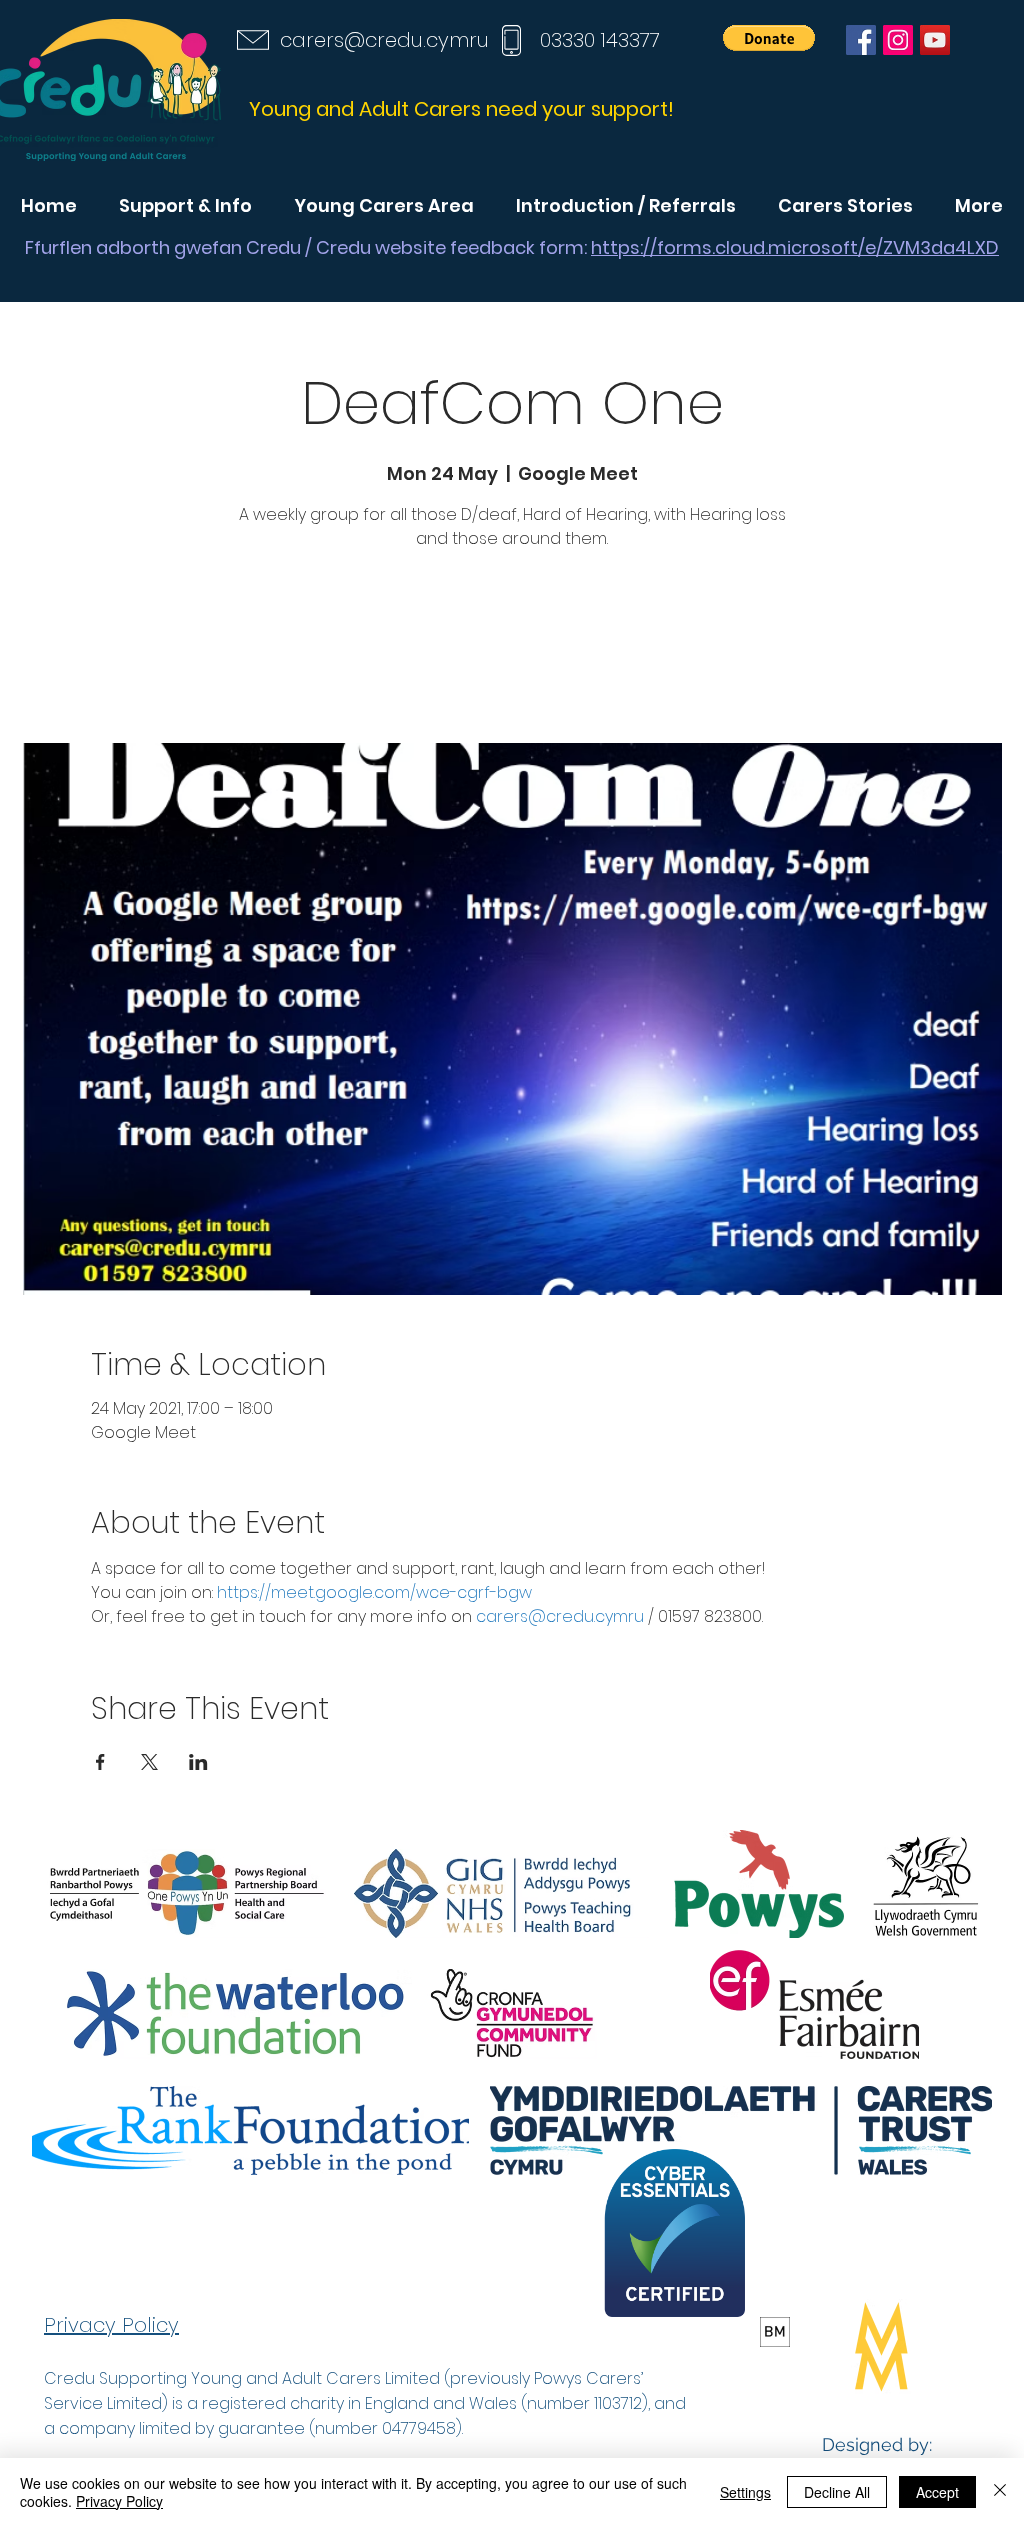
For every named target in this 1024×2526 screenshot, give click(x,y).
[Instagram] (898, 40)
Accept (937, 2492)
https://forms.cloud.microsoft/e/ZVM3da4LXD (795, 247)
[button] (769, 38)
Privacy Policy (119, 2501)
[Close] (1000, 2492)
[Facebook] (861, 40)
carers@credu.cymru (384, 40)
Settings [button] (745, 2492)
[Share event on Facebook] (100, 1762)
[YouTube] (935, 40)
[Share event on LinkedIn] (198, 1762)
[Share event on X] (149, 1762)
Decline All (837, 2492)
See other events (512, 649)
